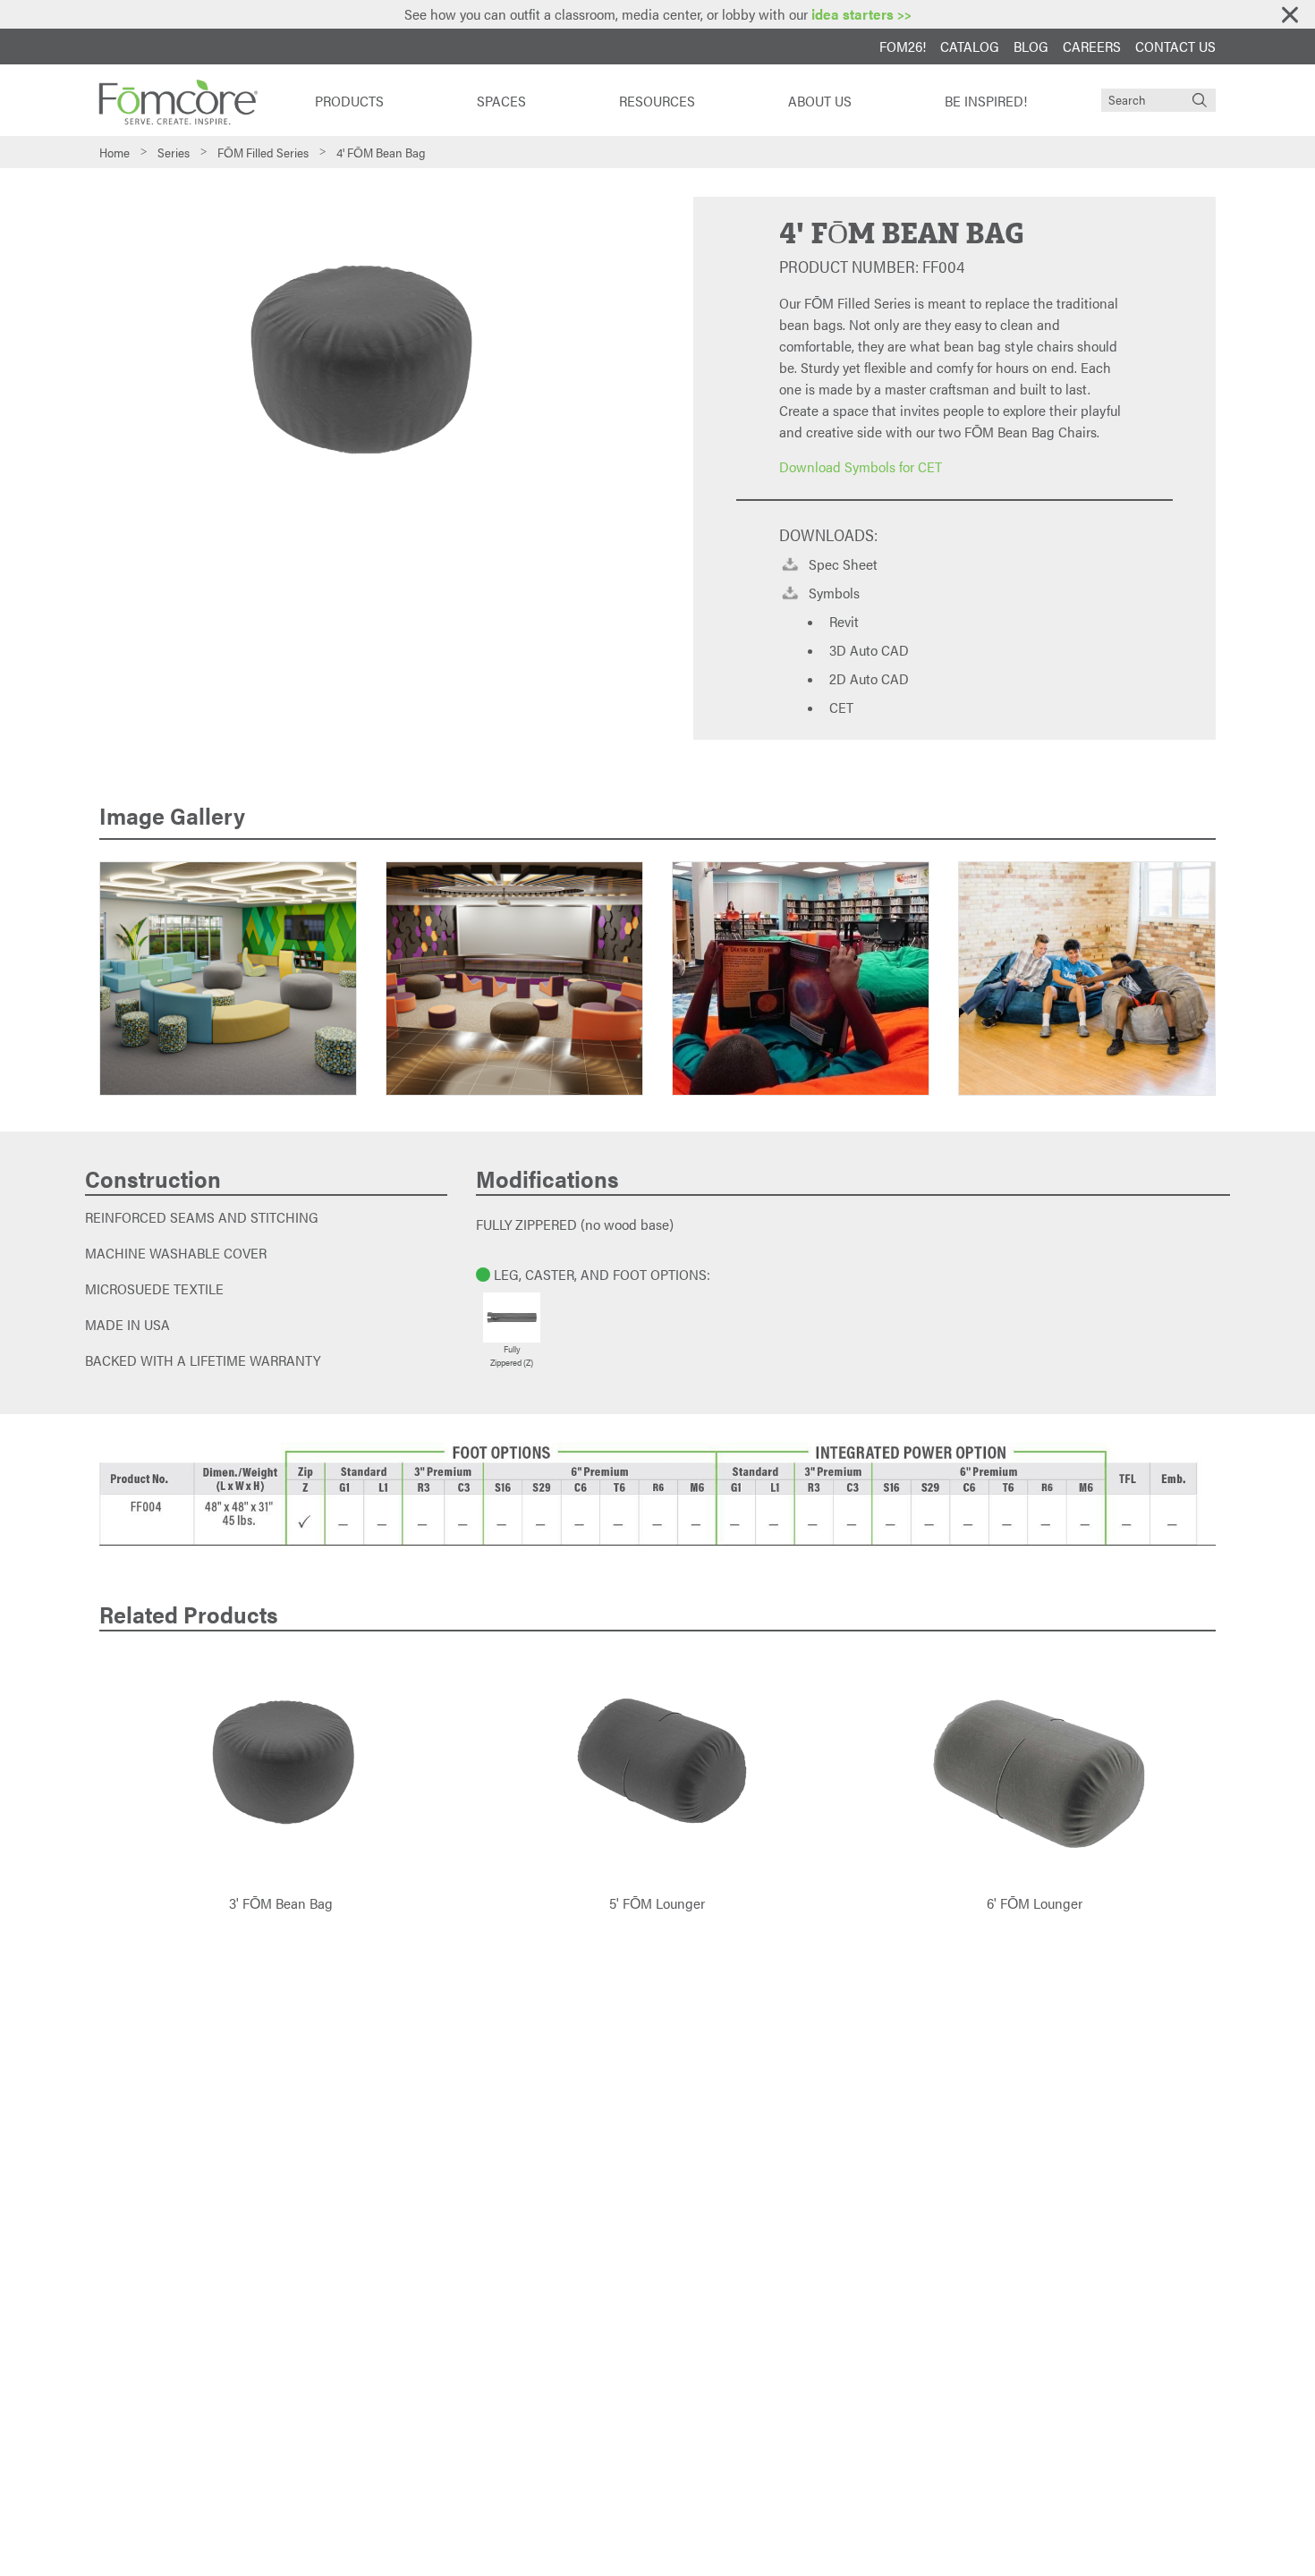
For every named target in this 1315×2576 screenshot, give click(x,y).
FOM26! (903, 46)
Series (174, 152)
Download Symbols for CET (861, 466)
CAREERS (1092, 46)
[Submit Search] (1200, 100)
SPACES (501, 101)
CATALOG (970, 46)
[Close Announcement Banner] (1290, 14)
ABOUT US (820, 101)
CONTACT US (1175, 46)
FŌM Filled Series (263, 152)
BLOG (1031, 46)
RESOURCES (657, 101)
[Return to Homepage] (177, 100)
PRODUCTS (349, 101)
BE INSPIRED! (986, 101)
